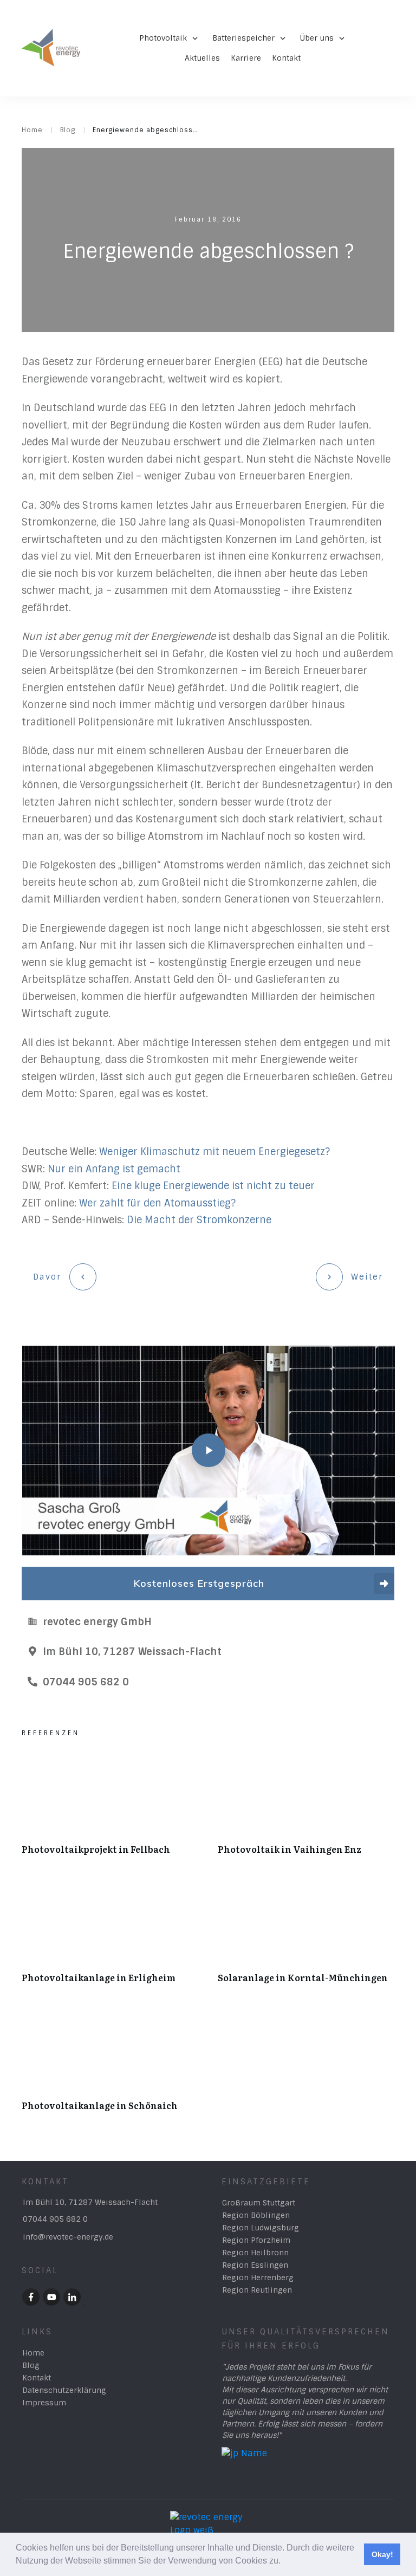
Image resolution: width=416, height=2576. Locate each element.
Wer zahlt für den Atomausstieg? (157, 1203)
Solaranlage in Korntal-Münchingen (306, 1936)
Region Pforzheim (256, 2240)
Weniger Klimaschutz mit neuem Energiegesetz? (214, 1152)
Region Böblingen (256, 2215)
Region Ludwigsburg (261, 2228)
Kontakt (37, 2378)
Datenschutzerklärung (64, 2390)
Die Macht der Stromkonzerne (199, 1220)
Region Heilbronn (255, 2253)
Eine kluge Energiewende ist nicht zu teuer (213, 1186)
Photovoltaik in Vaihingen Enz (306, 1808)
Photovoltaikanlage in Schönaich (110, 2064)
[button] (284, 2562)
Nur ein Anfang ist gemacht (114, 1169)
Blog (31, 2365)
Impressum (44, 2403)
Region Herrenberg (258, 2277)
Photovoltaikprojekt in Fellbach (110, 1808)
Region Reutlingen (257, 2290)
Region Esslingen (255, 2265)
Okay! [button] (382, 2554)
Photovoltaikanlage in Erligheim (110, 1936)
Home (33, 2353)
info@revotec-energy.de (68, 2237)
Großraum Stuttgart (259, 2203)
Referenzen (51, 1733)
